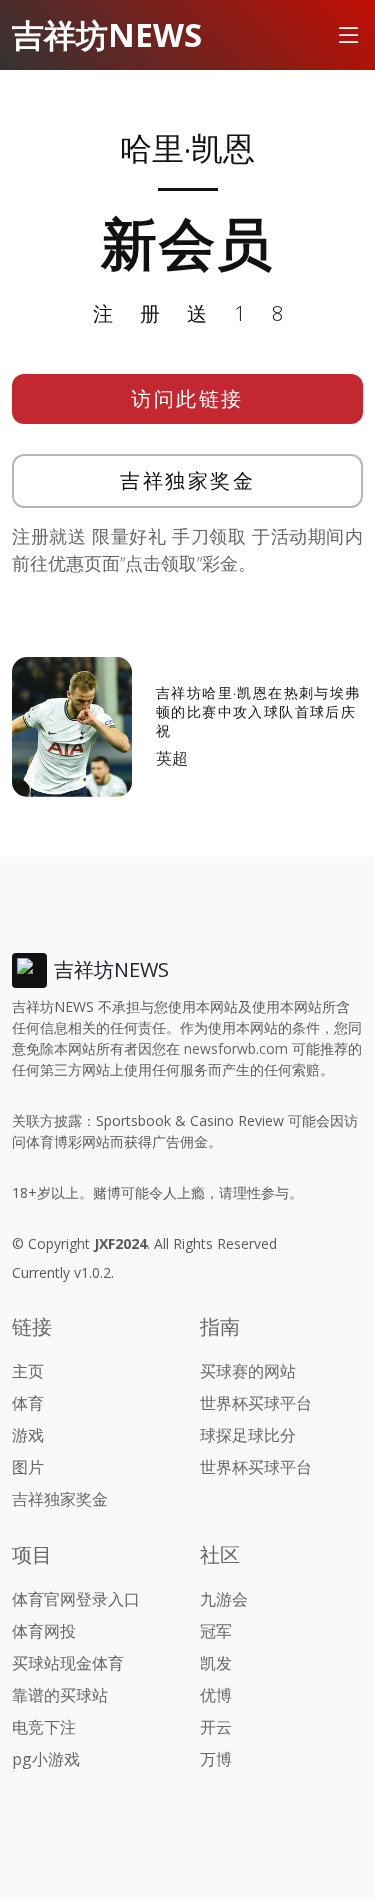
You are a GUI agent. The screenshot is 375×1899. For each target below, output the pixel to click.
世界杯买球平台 (256, 1403)
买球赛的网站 (248, 1371)
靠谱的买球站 (60, 1695)
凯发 (216, 1663)
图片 (28, 1467)
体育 (28, 1403)
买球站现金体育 (68, 1663)
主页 (28, 1371)
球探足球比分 (248, 1435)
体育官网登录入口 (76, 1599)
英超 (172, 758)
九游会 (224, 1599)
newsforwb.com (236, 1048)
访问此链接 (187, 398)
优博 (216, 1695)
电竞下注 (44, 1727)
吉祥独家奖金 (187, 480)
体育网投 (44, 1631)
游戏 (28, 1435)
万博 (216, 1759)
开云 (216, 1727)
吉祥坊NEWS (107, 34)
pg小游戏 (46, 1759)
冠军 (216, 1631)
